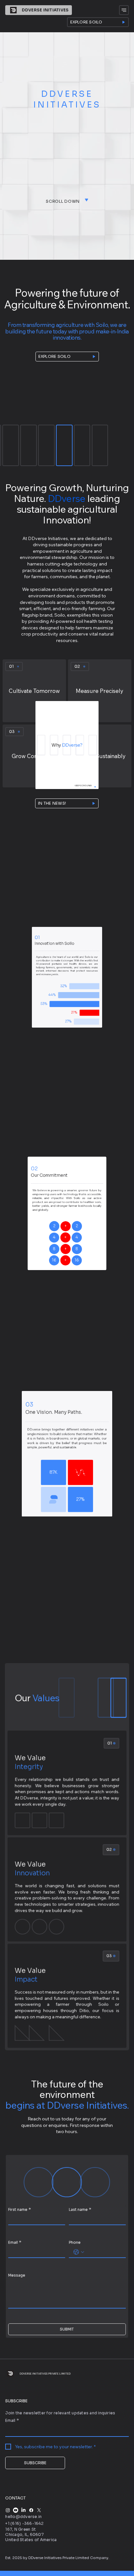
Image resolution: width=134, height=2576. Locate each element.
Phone (75, 2242)
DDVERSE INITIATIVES (45, 10)
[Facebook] (31, 2510)
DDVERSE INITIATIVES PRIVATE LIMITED (45, 2374)
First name (19, 2209)
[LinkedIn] (23, 2510)
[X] (39, 2510)
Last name (80, 2209)
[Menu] (124, 10)
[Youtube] (16, 2510)
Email (15, 2242)
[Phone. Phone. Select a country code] (79, 2252)
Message (17, 2275)
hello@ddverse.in (23, 2516)
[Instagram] (8, 2510)
